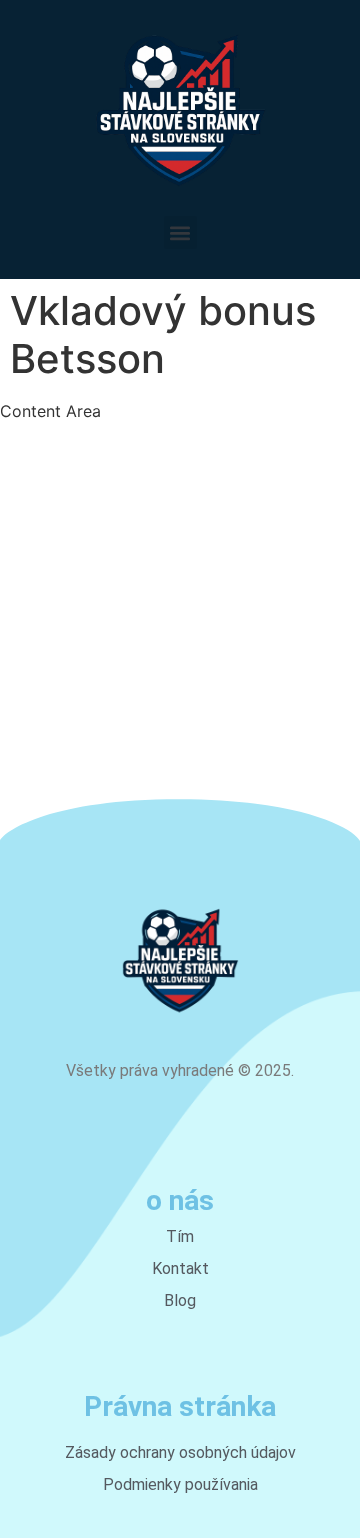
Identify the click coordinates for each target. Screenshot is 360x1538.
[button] (180, 232)
